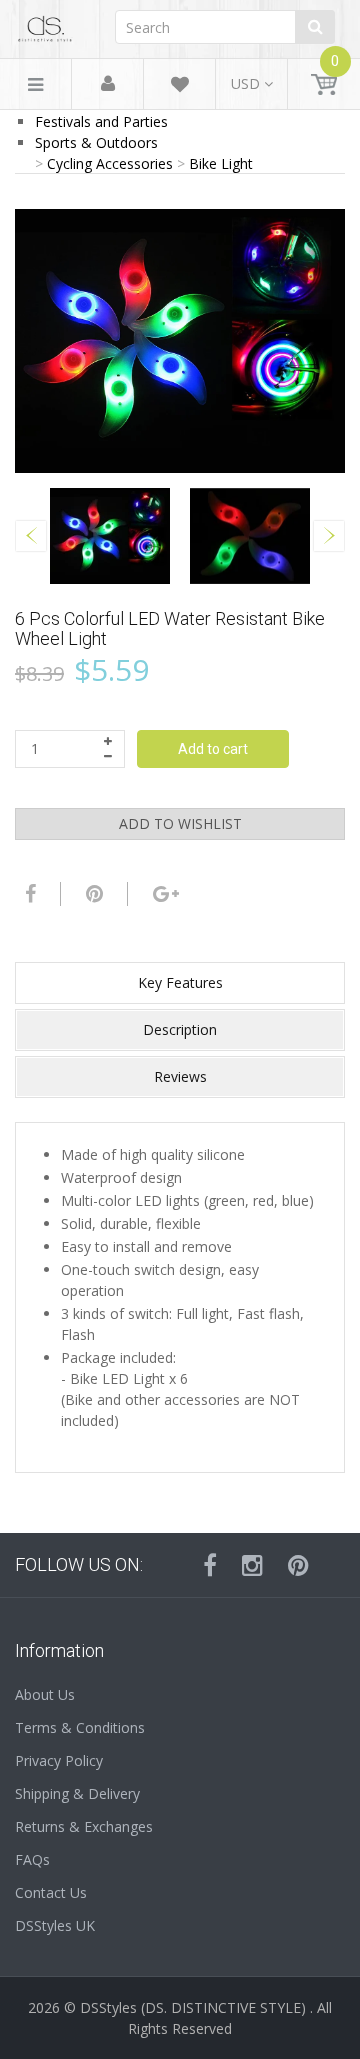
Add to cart (213, 749)
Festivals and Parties (101, 121)
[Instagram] (252, 1565)
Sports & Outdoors (96, 142)
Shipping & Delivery (77, 1793)
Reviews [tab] (180, 1076)
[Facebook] (28, 894)
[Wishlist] (180, 87)
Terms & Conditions (80, 1727)
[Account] (108, 84)
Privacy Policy (59, 1760)
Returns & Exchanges (84, 1826)
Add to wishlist (180, 823)
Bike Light (221, 163)
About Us (45, 1694)
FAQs (32, 1859)
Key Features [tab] (180, 982)
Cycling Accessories (110, 163)
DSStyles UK (55, 1925)
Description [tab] (180, 1029)
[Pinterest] (298, 1565)
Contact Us (51, 1892)
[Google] (163, 894)
